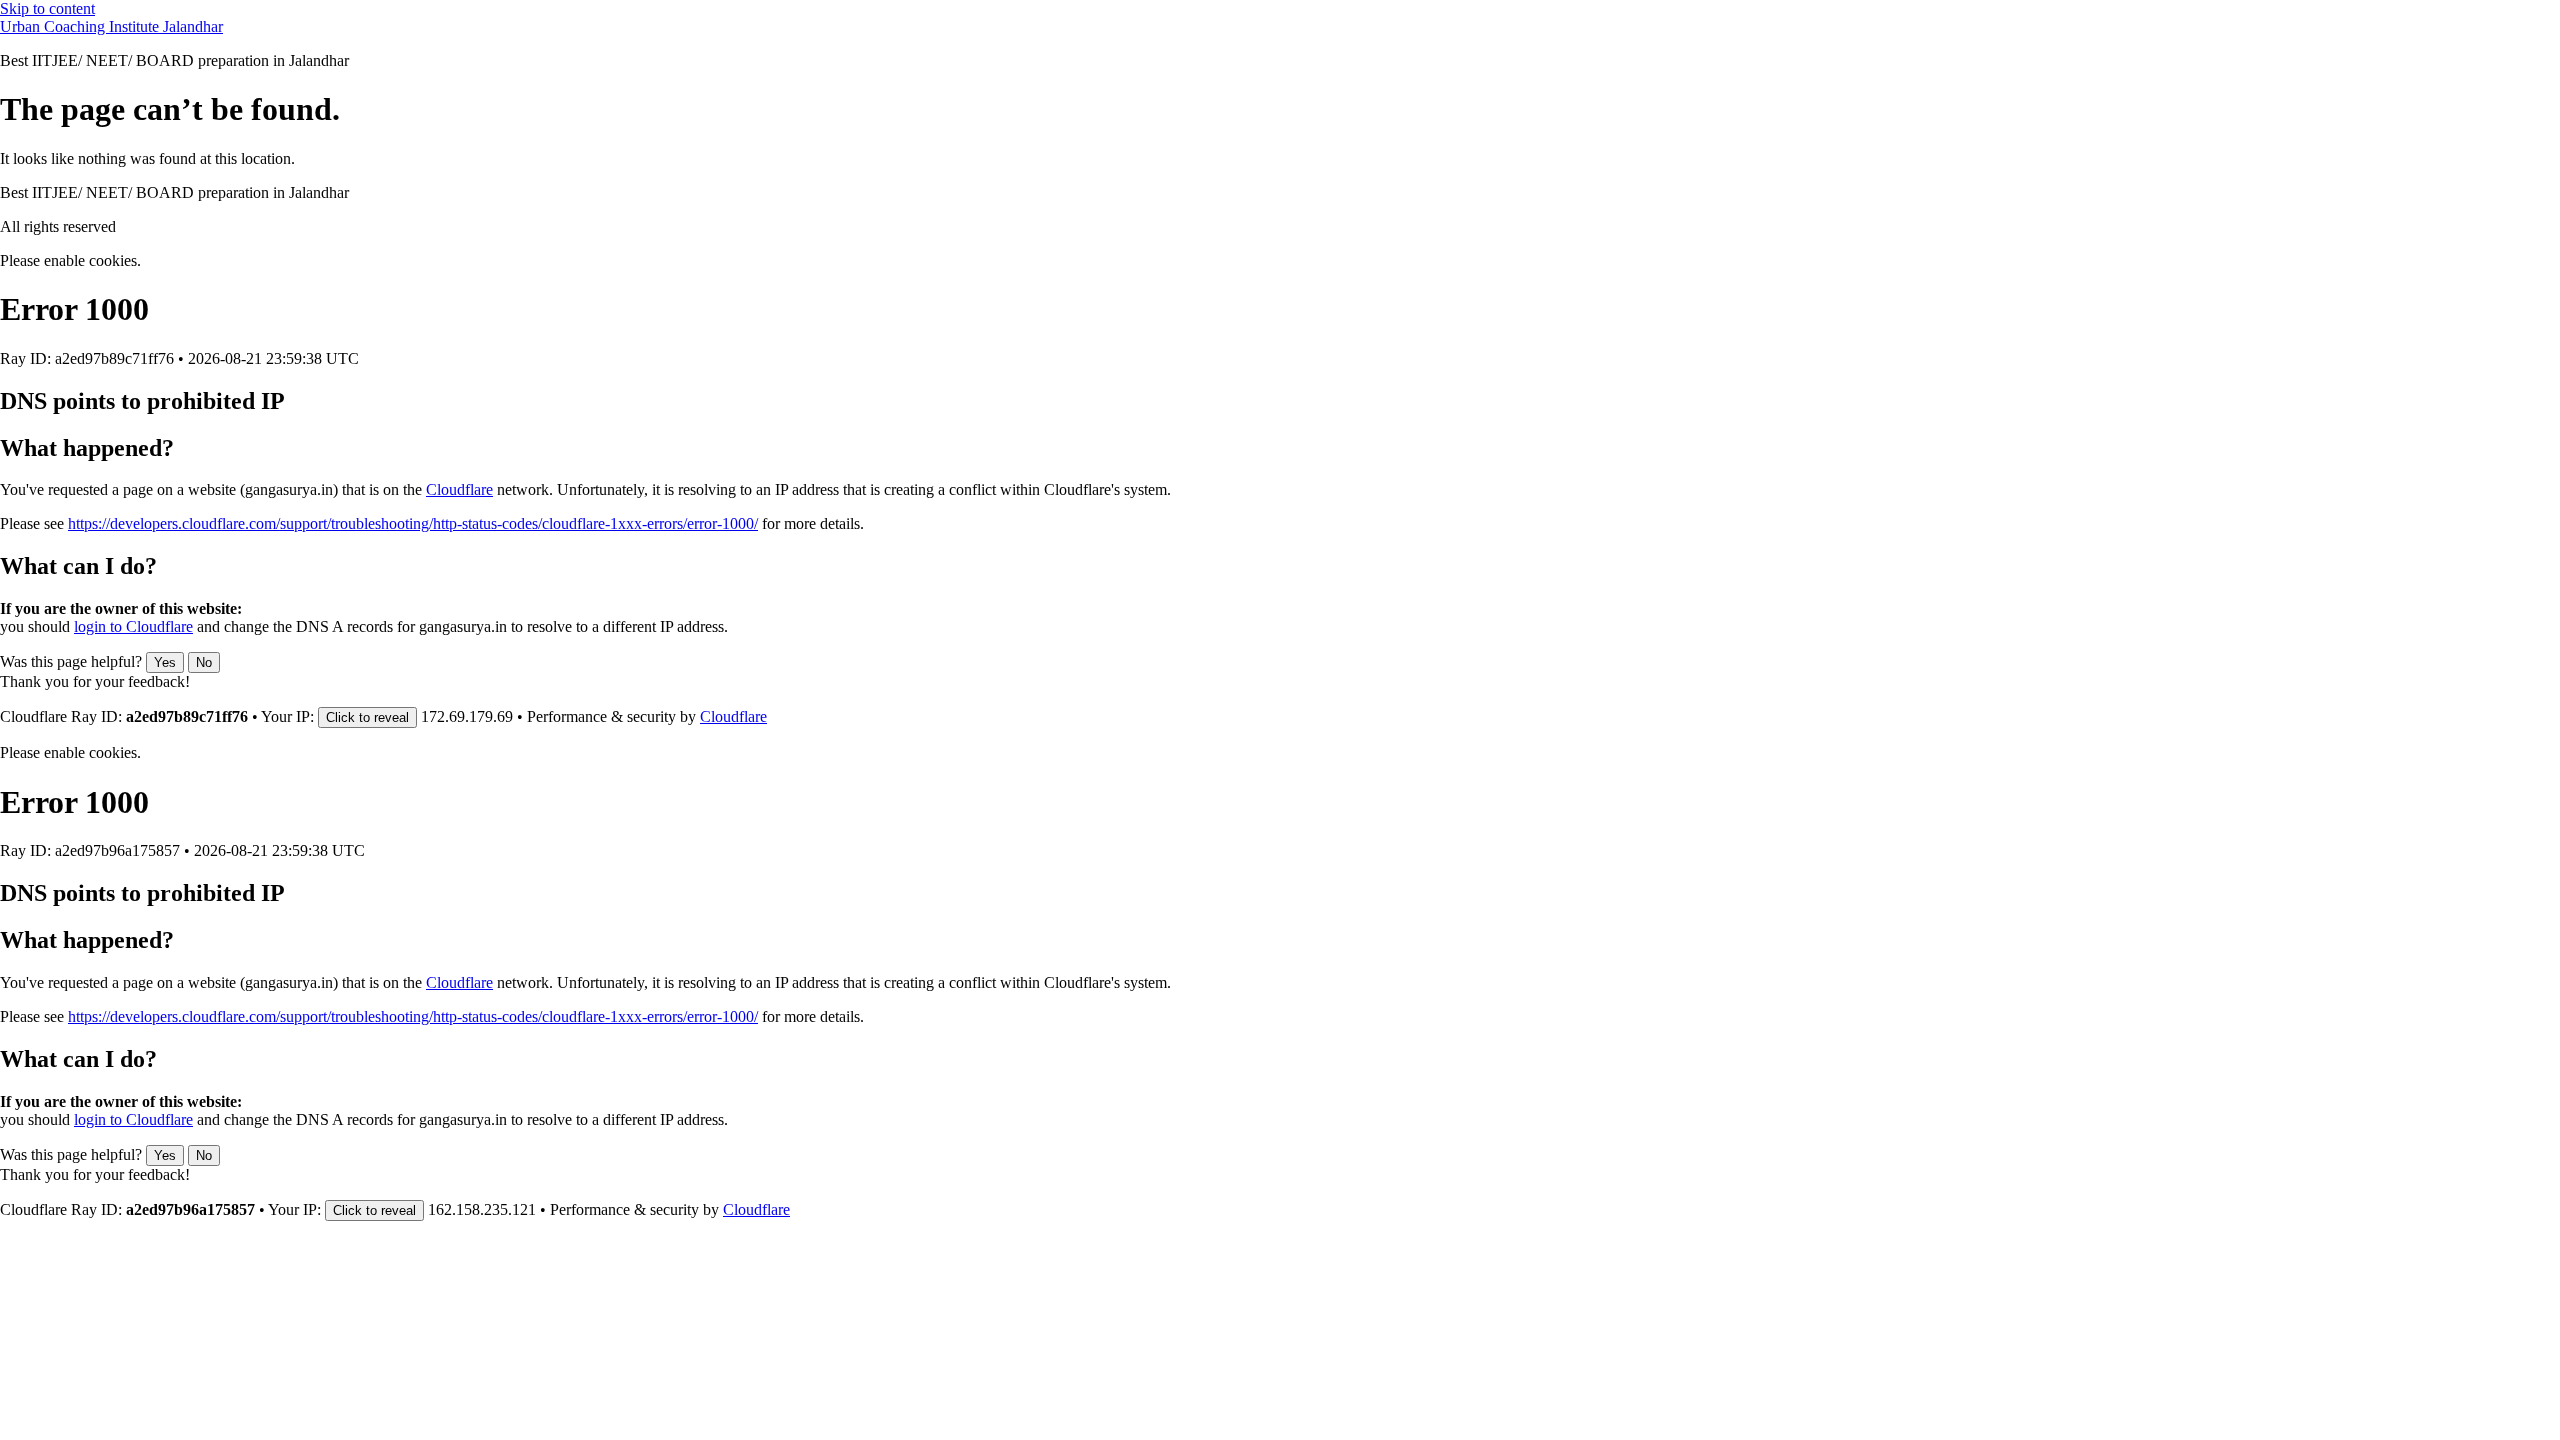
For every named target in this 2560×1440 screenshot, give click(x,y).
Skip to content (47, 8)
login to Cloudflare (133, 626)
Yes (165, 662)
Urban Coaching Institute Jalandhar (111, 26)
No (204, 662)
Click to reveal (367, 717)
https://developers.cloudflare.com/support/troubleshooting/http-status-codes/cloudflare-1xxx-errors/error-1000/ (413, 523)
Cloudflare (459, 489)
